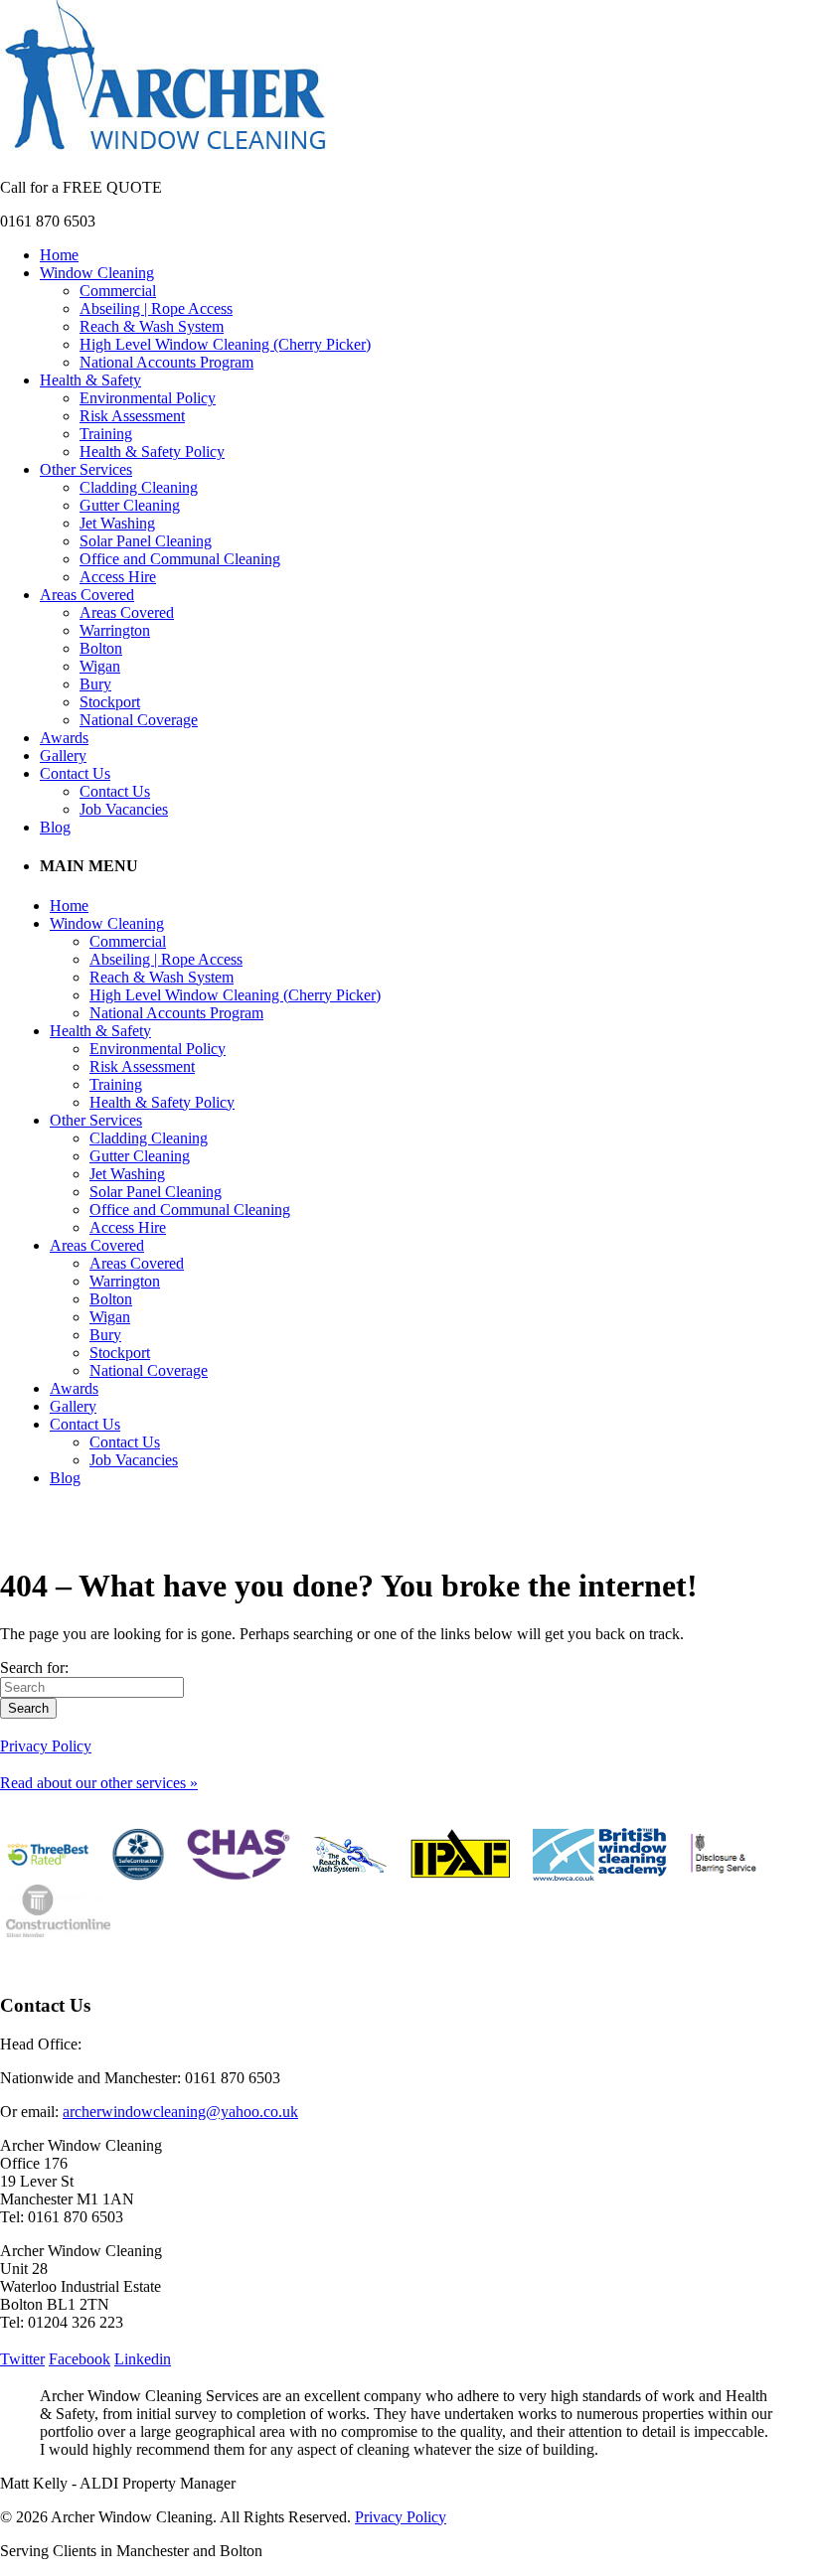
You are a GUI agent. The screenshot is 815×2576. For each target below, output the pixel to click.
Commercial (118, 291)
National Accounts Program (166, 362)
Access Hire (118, 577)
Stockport (110, 702)
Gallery (63, 756)
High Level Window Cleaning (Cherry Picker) (225, 344)
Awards (64, 738)
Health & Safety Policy (152, 452)
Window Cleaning (97, 273)
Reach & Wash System (152, 326)
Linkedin (143, 2359)
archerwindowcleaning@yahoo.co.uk (180, 2112)
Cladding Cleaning (139, 487)
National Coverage (139, 720)
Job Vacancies (124, 809)
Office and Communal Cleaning (180, 559)
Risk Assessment (132, 416)
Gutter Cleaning (130, 505)
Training (106, 434)
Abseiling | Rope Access (156, 308)
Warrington (115, 630)
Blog (55, 827)
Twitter (22, 2359)
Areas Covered (87, 595)
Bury (95, 684)
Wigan (100, 666)
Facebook (80, 2359)
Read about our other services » (99, 1783)
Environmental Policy (148, 398)
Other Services (86, 469)
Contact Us (75, 773)
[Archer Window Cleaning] (165, 153)
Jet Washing (117, 523)
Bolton (101, 648)
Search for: (34, 1667)
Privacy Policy (46, 1746)
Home (59, 255)
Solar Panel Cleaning (146, 541)
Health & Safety (90, 380)
